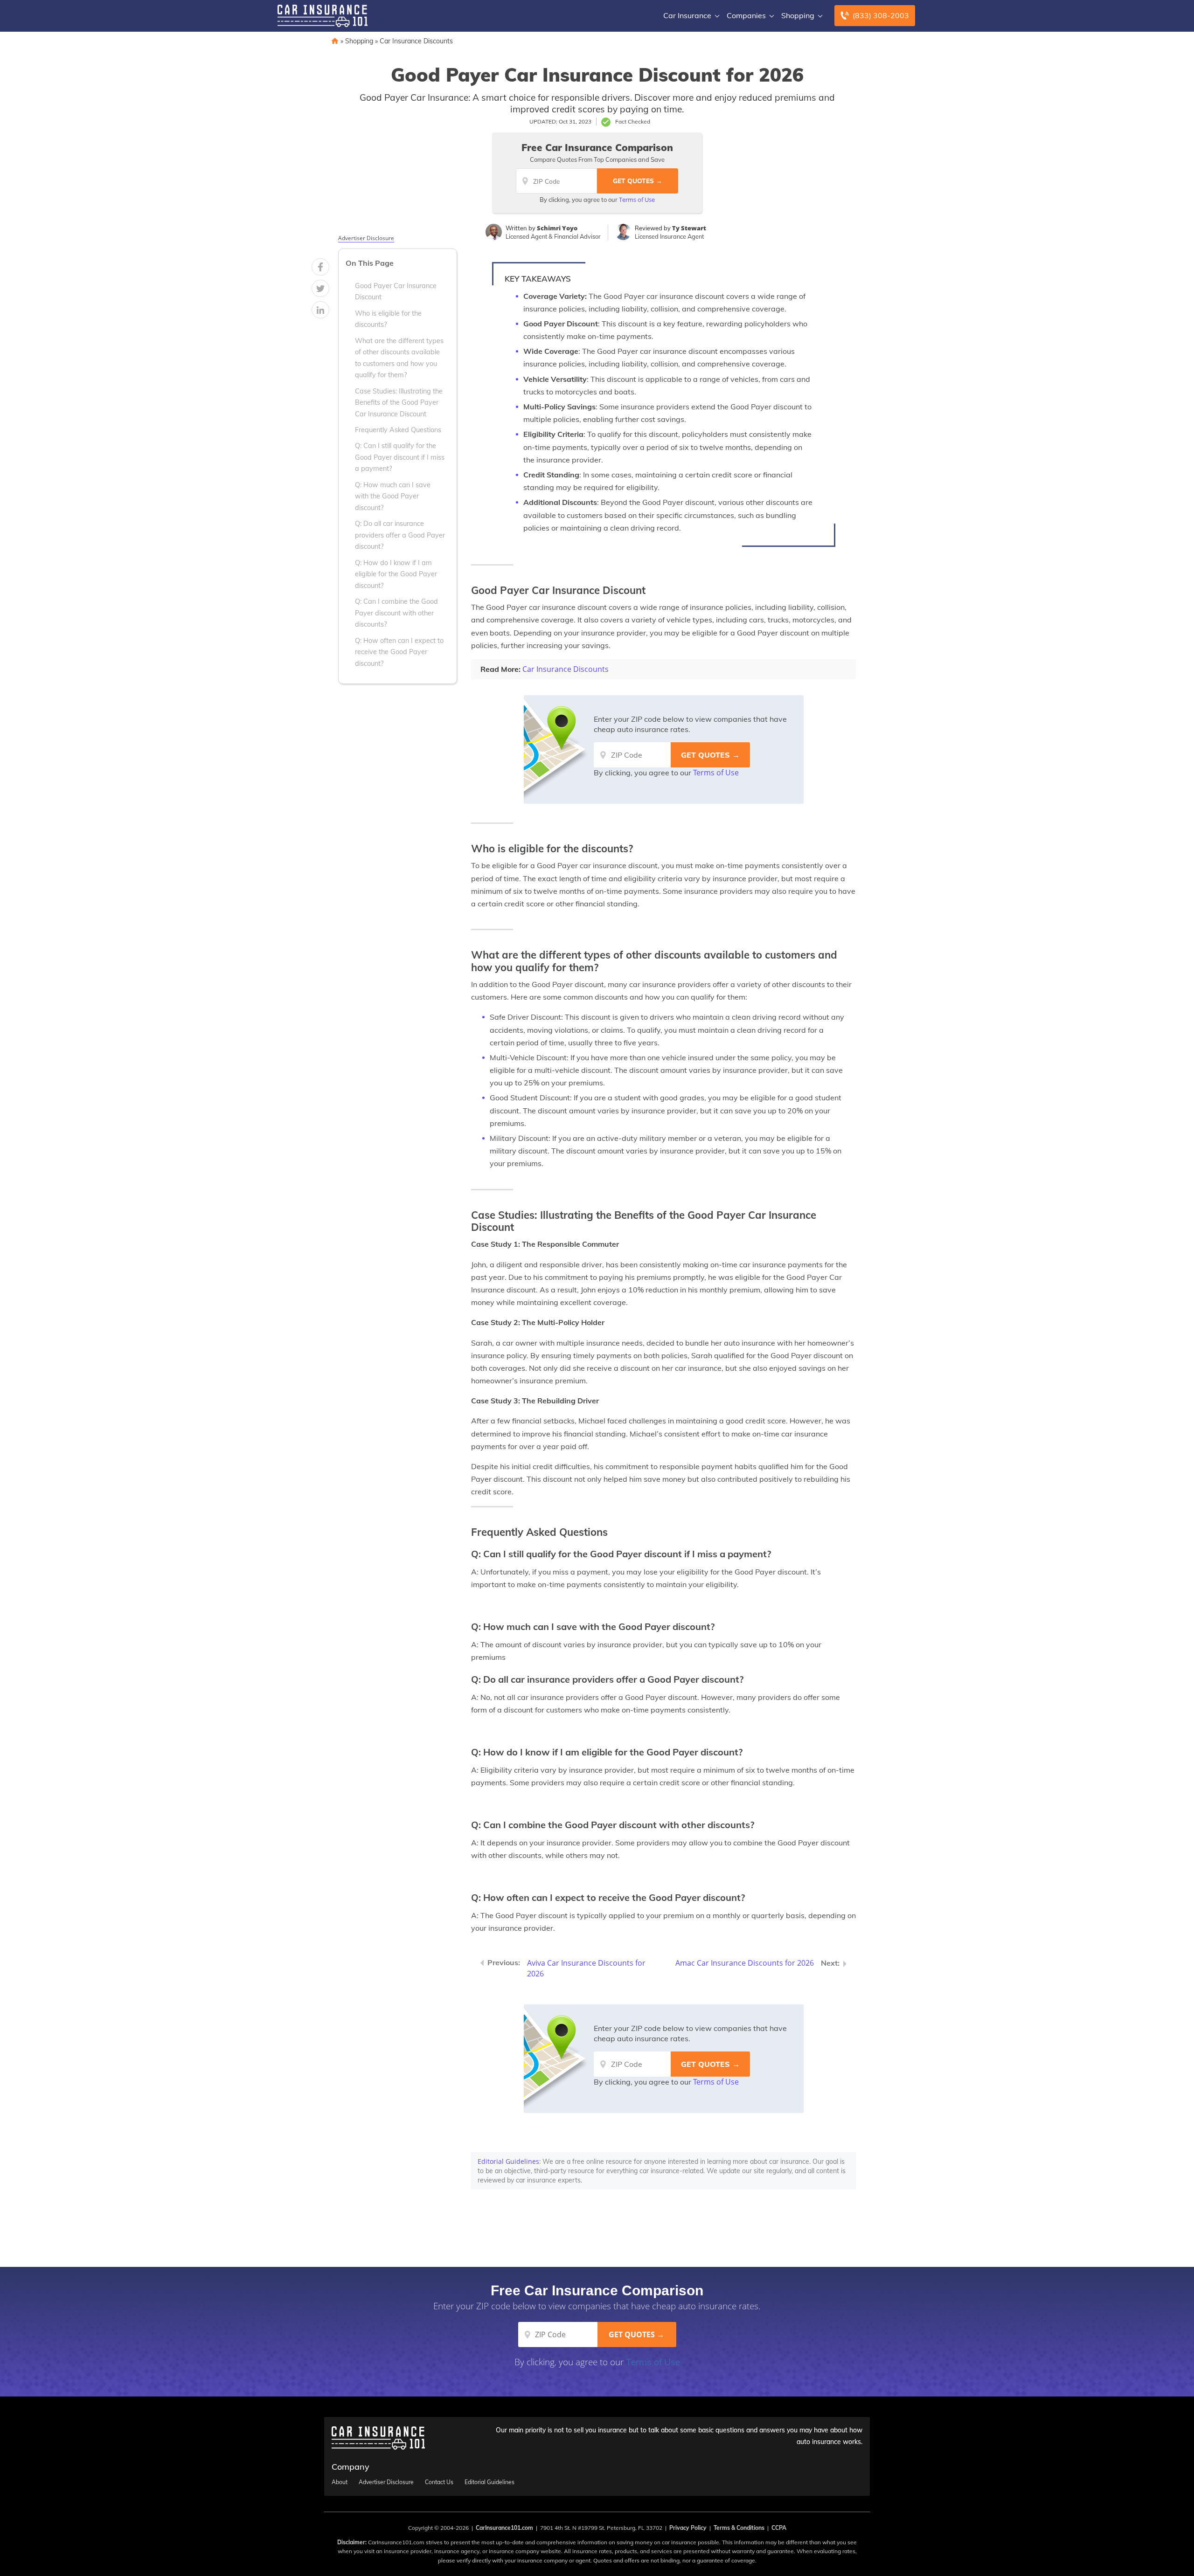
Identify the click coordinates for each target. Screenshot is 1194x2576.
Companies (746, 15)
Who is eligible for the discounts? (388, 318)
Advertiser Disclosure (366, 238)
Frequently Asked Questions (398, 429)
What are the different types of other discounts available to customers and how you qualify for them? (399, 357)
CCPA (779, 2528)
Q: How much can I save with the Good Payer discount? (393, 496)
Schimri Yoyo (557, 228)
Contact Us (439, 2482)
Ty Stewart (689, 228)
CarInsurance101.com (504, 2528)
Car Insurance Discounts (416, 41)
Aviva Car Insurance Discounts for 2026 (586, 1968)
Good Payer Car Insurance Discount (396, 291)
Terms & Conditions (739, 2528)
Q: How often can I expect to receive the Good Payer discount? (399, 652)
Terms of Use (637, 200)
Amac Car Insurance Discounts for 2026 (745, 1963)
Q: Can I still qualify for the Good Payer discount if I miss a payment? (400, 457)
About (340, 2482)
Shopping (798, 15)
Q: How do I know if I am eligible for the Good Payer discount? (396, 574)
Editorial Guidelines (508, 2161)
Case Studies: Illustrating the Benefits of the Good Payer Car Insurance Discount (399, 402)
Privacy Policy (688, 2528)
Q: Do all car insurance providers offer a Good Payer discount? (400, 535)
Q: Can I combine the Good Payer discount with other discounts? (396, 613)
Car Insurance (687, 15)
